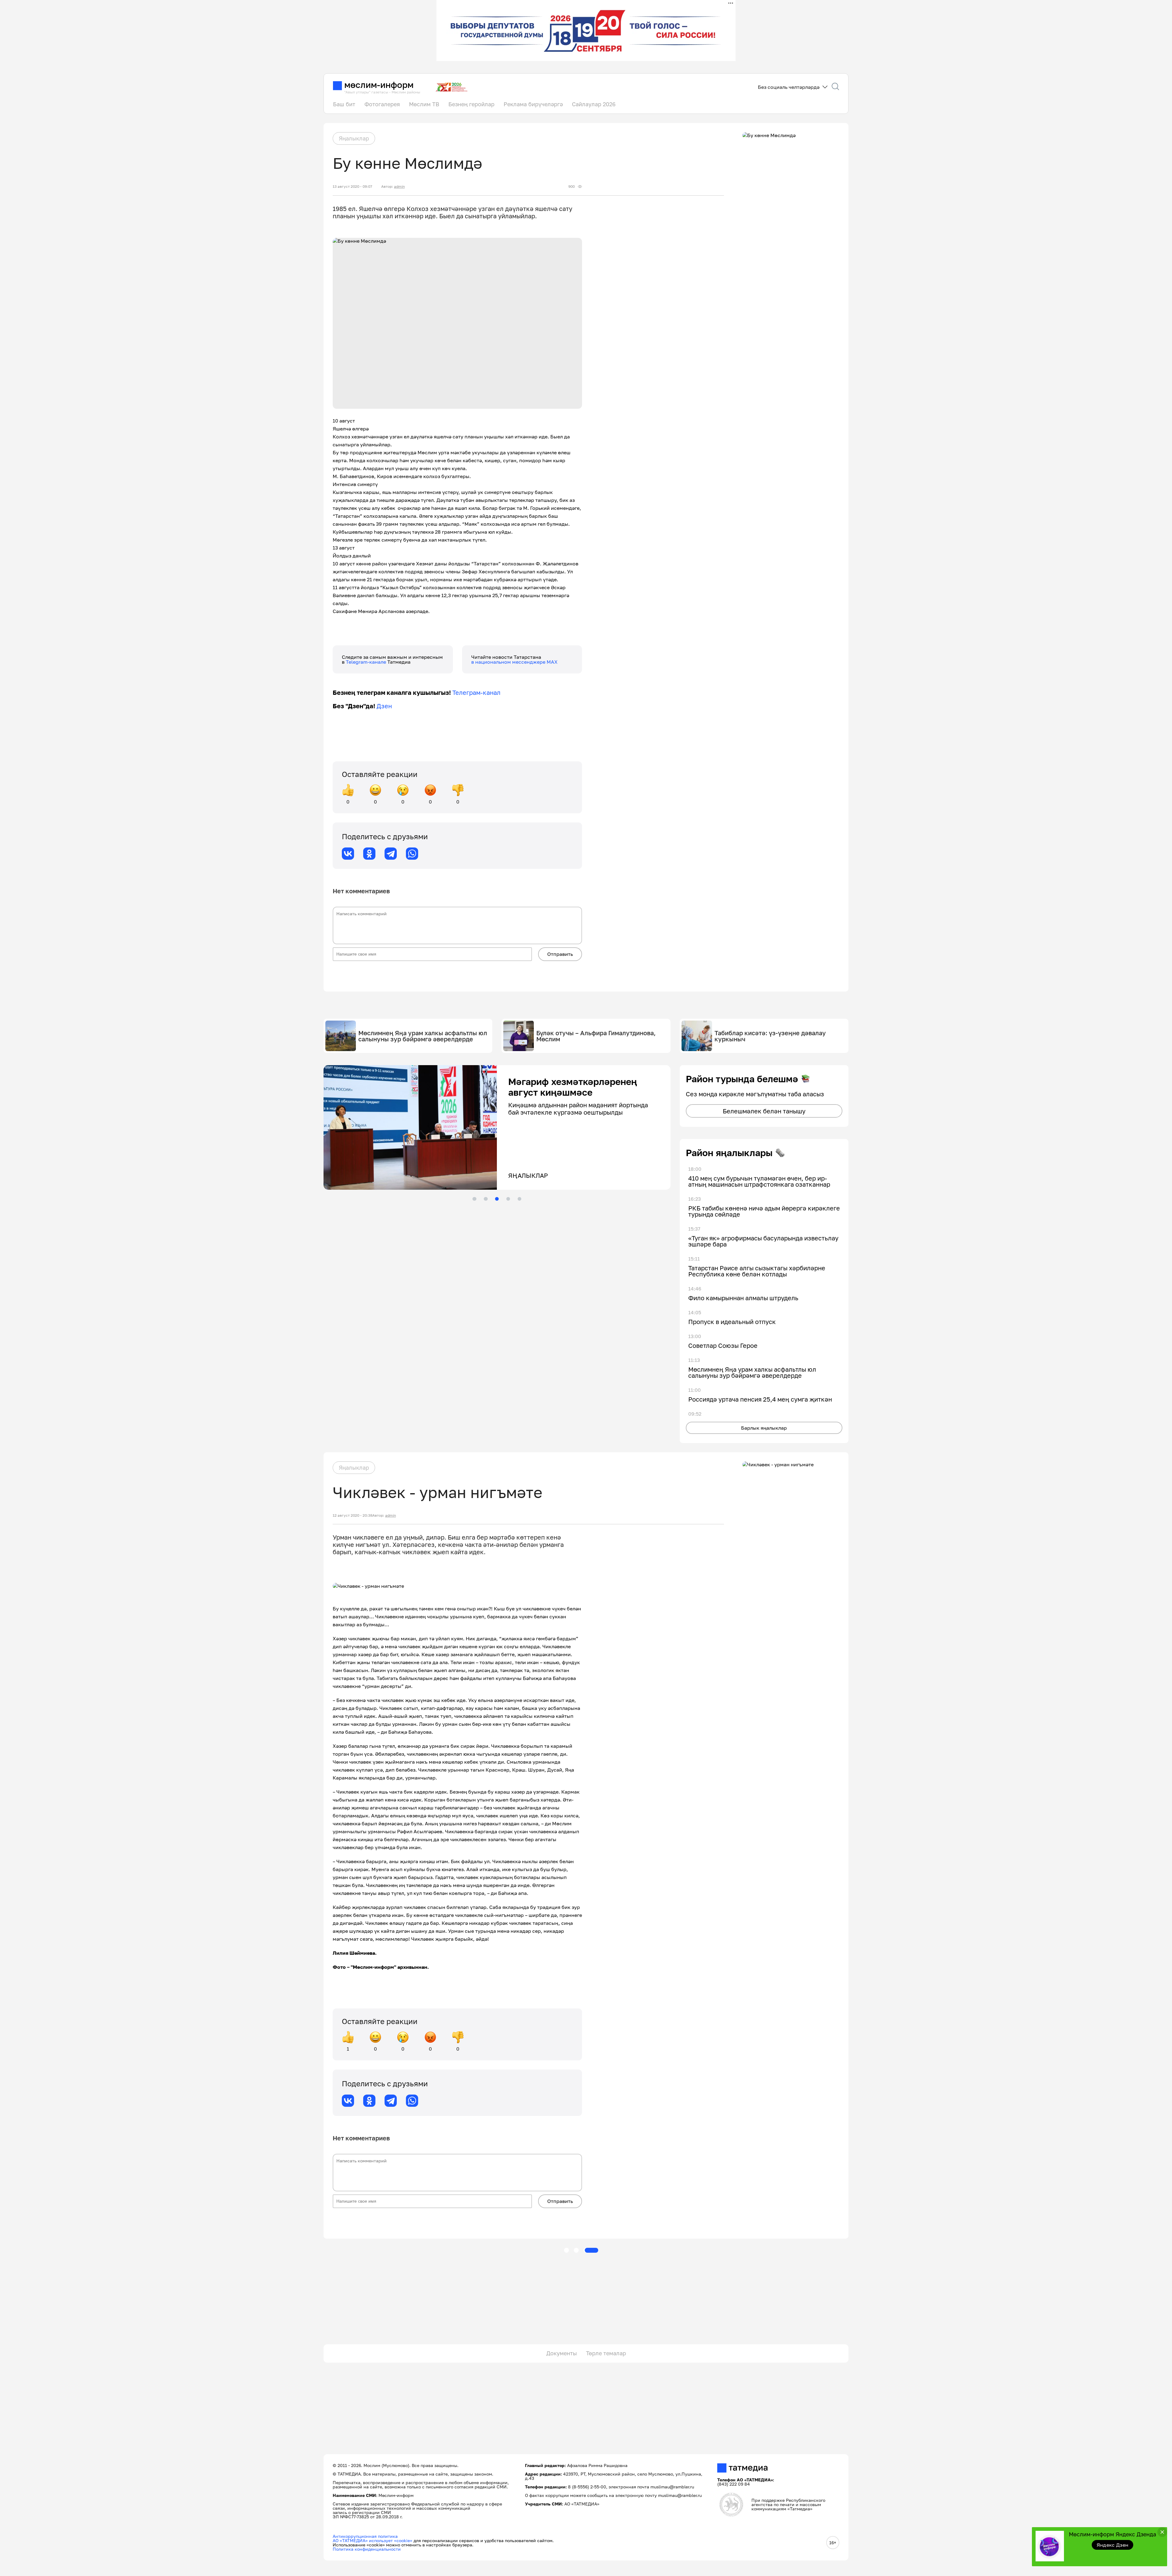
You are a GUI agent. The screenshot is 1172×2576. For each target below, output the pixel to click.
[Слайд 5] (519, 1199)
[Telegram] (391, 854)
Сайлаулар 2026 (594, 104)
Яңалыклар (354, 138)
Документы (562, 2353)
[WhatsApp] (412, 854)
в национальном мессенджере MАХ (514, 662)
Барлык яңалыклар (764, 1428)
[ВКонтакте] (348, 854)
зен (387, 706)
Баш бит (344, 104)
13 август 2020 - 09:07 (352, 187)
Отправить (560, 954)
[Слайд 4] (508, 1199)
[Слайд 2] (486, 1199)
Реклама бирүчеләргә (533, 104)
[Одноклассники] (369, 854)
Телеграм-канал (476, 692)
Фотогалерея (382, 104)
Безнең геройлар (471, 104)
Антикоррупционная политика (365, 2536)
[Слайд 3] (497, 1199)
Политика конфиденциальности (367, 2549)
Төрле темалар (606, 2353)
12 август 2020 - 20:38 (353, 1515)
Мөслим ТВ (424, 104)
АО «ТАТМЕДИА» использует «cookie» (373, 2540)
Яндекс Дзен (1113, 2545)
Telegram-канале (367, 662)
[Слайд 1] (474, 1199)
